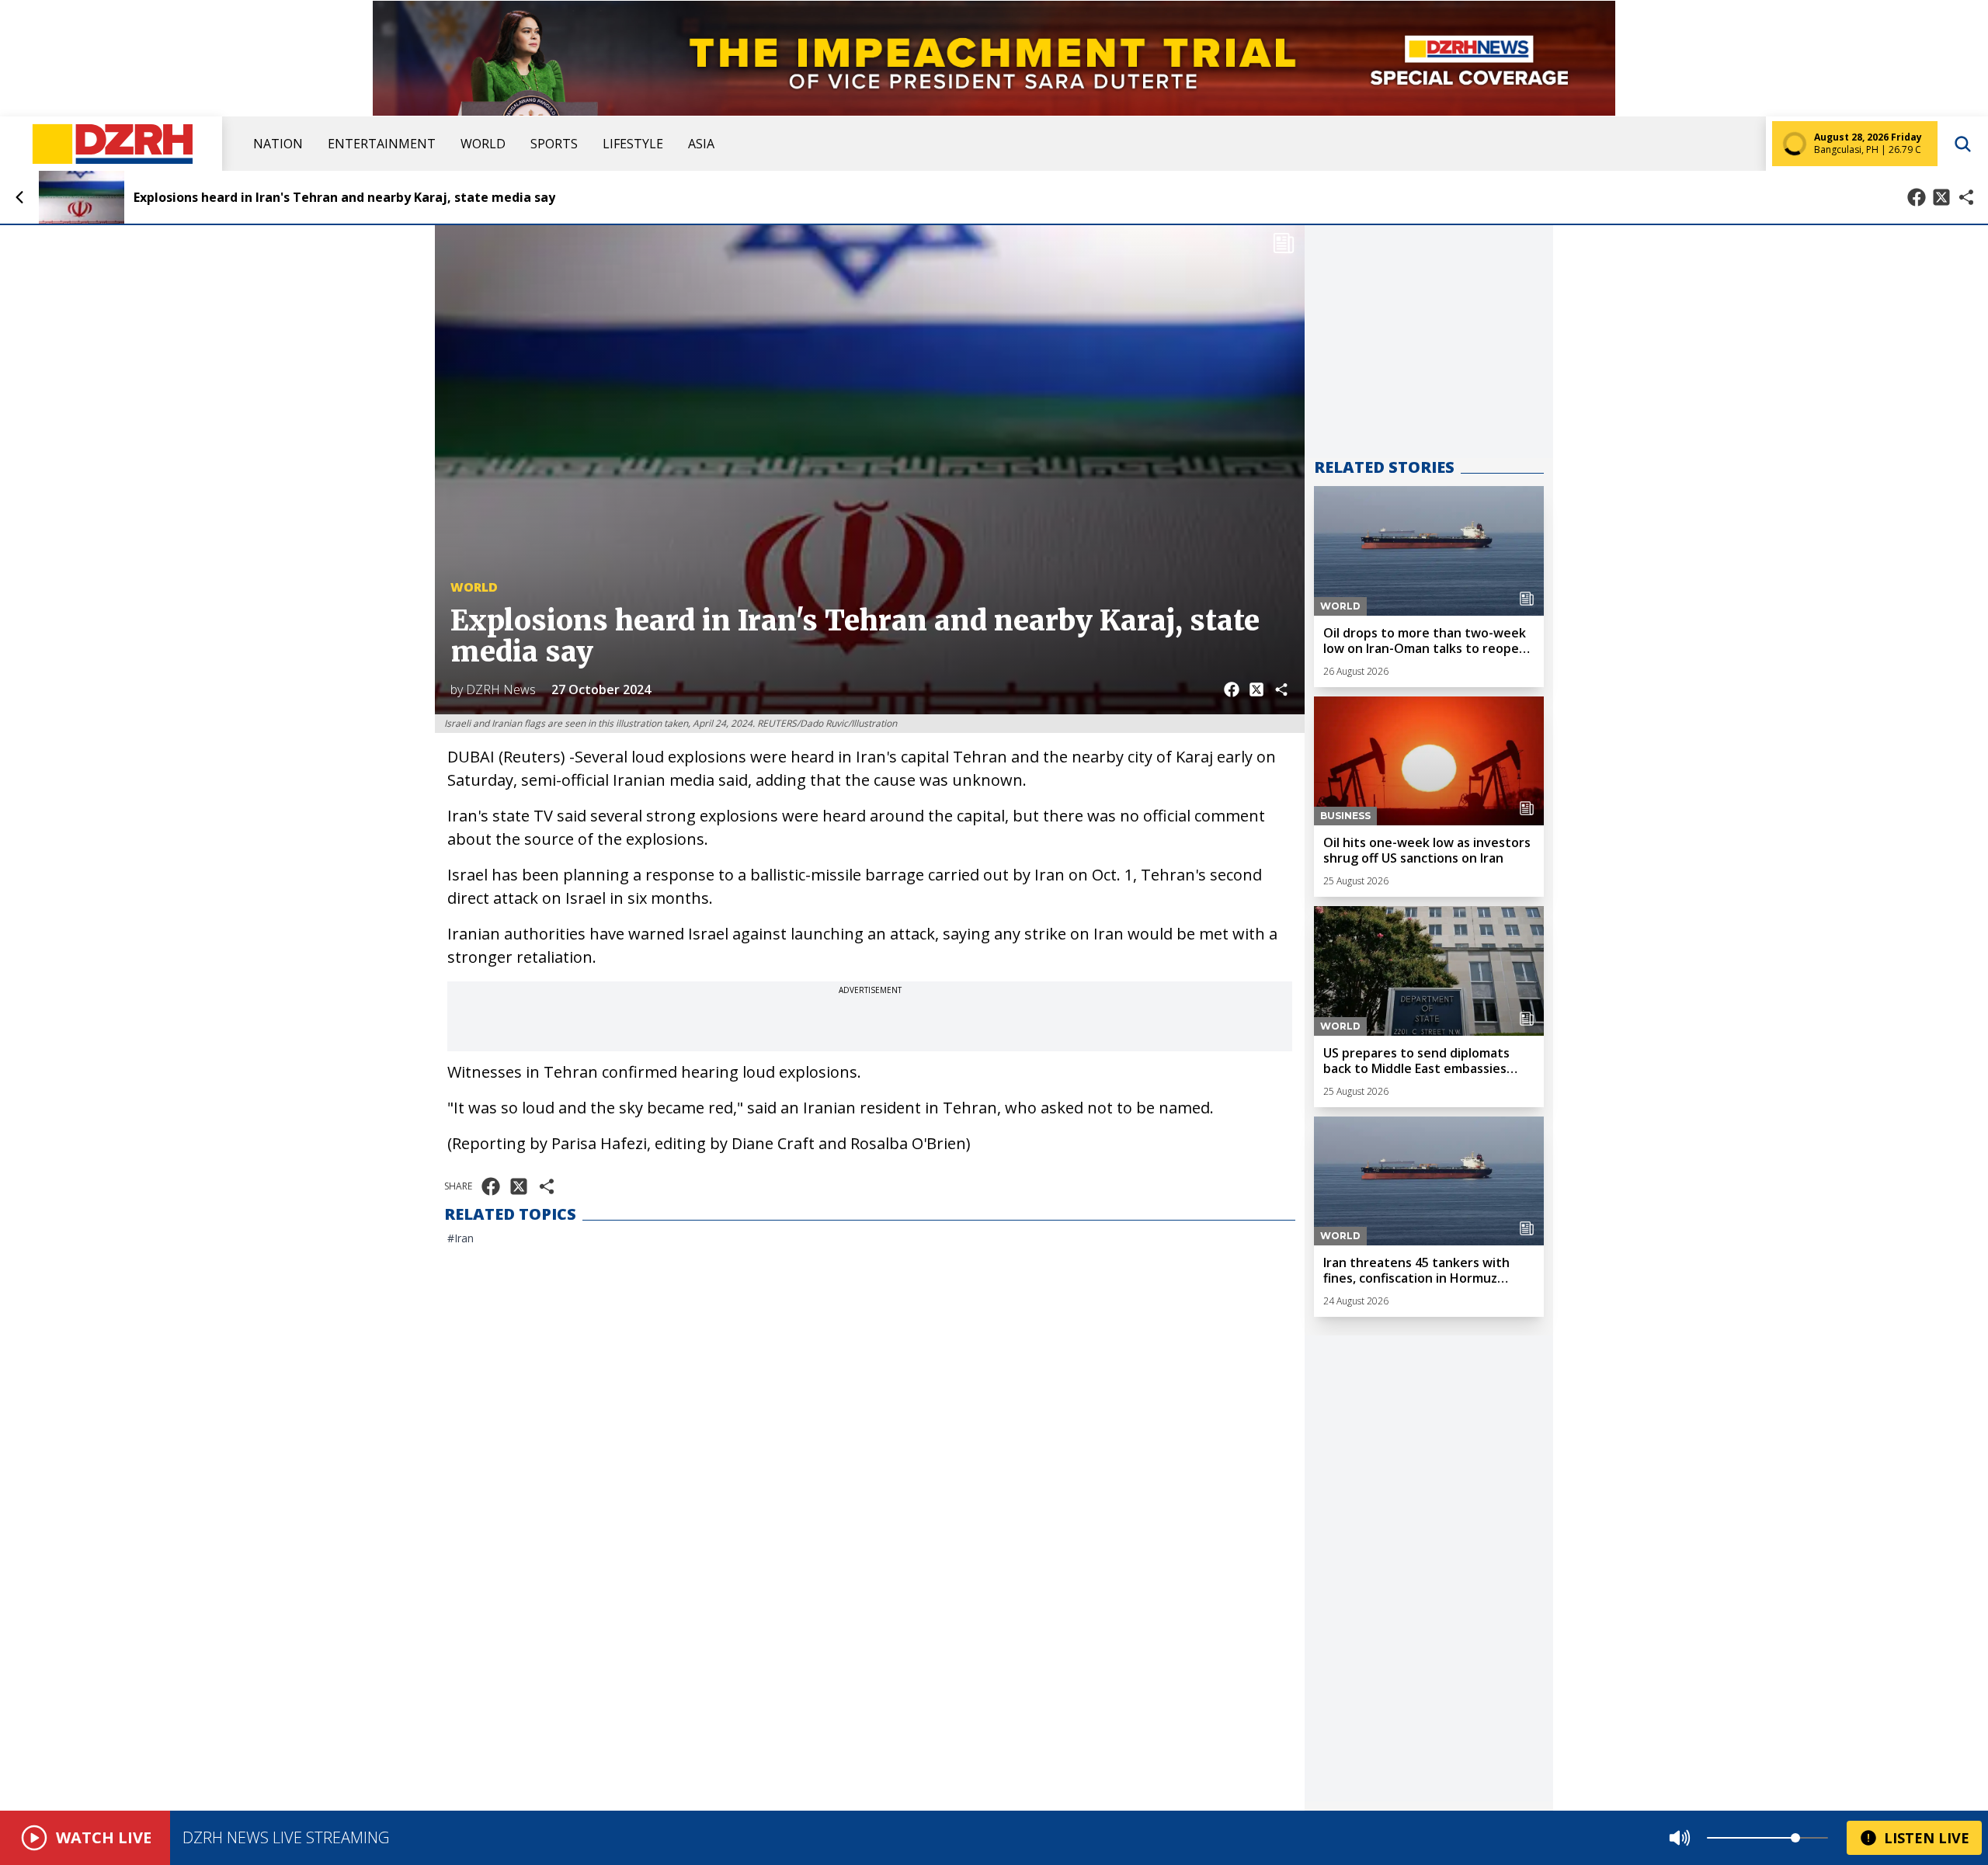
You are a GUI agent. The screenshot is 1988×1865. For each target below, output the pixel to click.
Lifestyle (633, 144)
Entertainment (382, 144)
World (483, 144)
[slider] (1795, 1838)
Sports (554, 144)
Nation (278, 144)
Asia (701, 144)
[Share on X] (1941, 197)
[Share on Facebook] (1917, 197)
